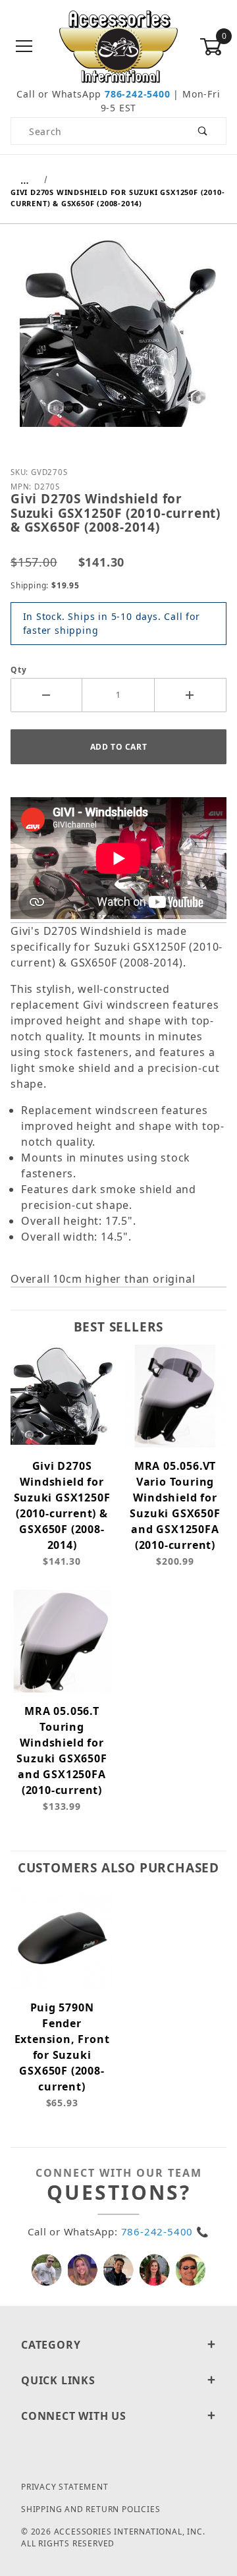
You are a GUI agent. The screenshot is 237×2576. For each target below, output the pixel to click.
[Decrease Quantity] (46, 695)
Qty (18, 670)
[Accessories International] (119, 46)
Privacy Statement (65, 2487)
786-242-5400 (138, 94)
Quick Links (58, 2380)
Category (51, 2345)
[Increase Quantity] (191, 695)
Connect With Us (74, 2416)
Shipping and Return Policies (91, 2509)
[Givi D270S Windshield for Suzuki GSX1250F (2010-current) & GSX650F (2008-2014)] (118, 343)
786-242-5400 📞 (165, 2231)
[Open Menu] (24, 47)
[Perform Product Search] (203, 131)
